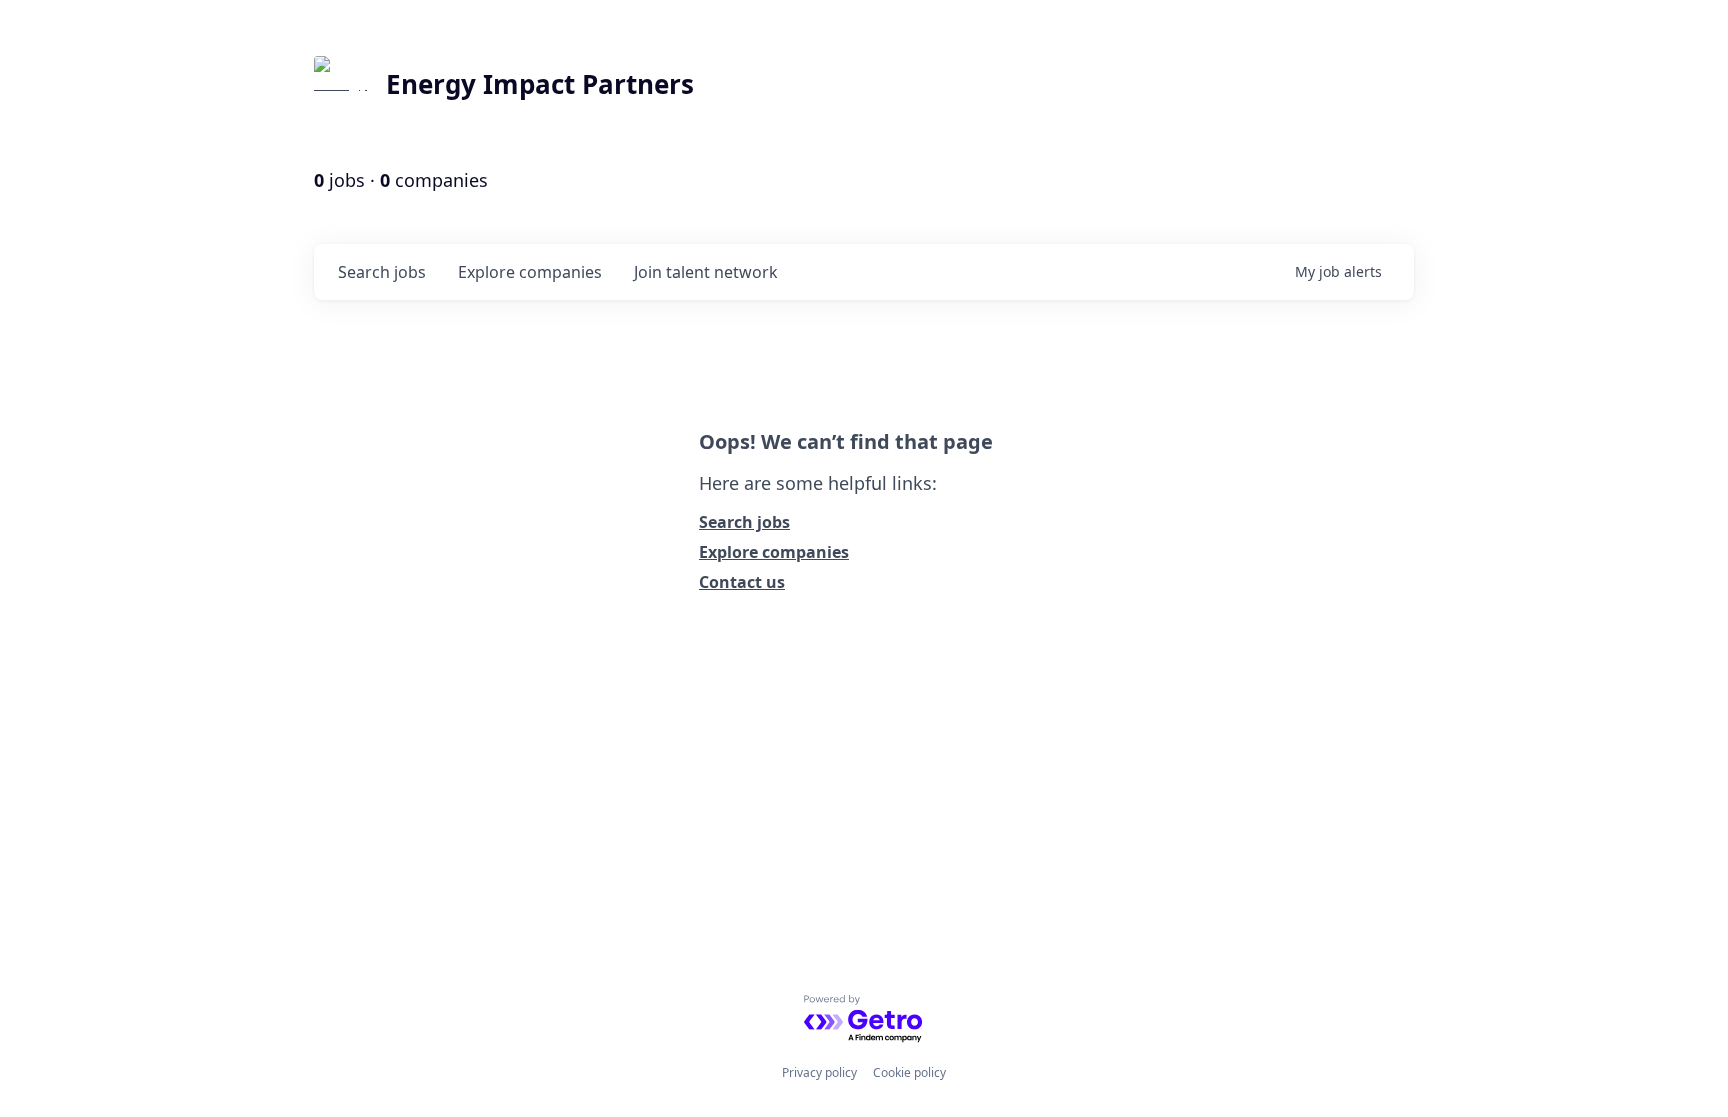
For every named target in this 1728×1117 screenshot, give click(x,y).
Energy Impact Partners (540, 84)
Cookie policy (909, 1072)
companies (530, 272)
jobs (382, 272)
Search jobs (744, 522)
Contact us (742, 582)
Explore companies (774, 552)
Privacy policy (819, 1072)
